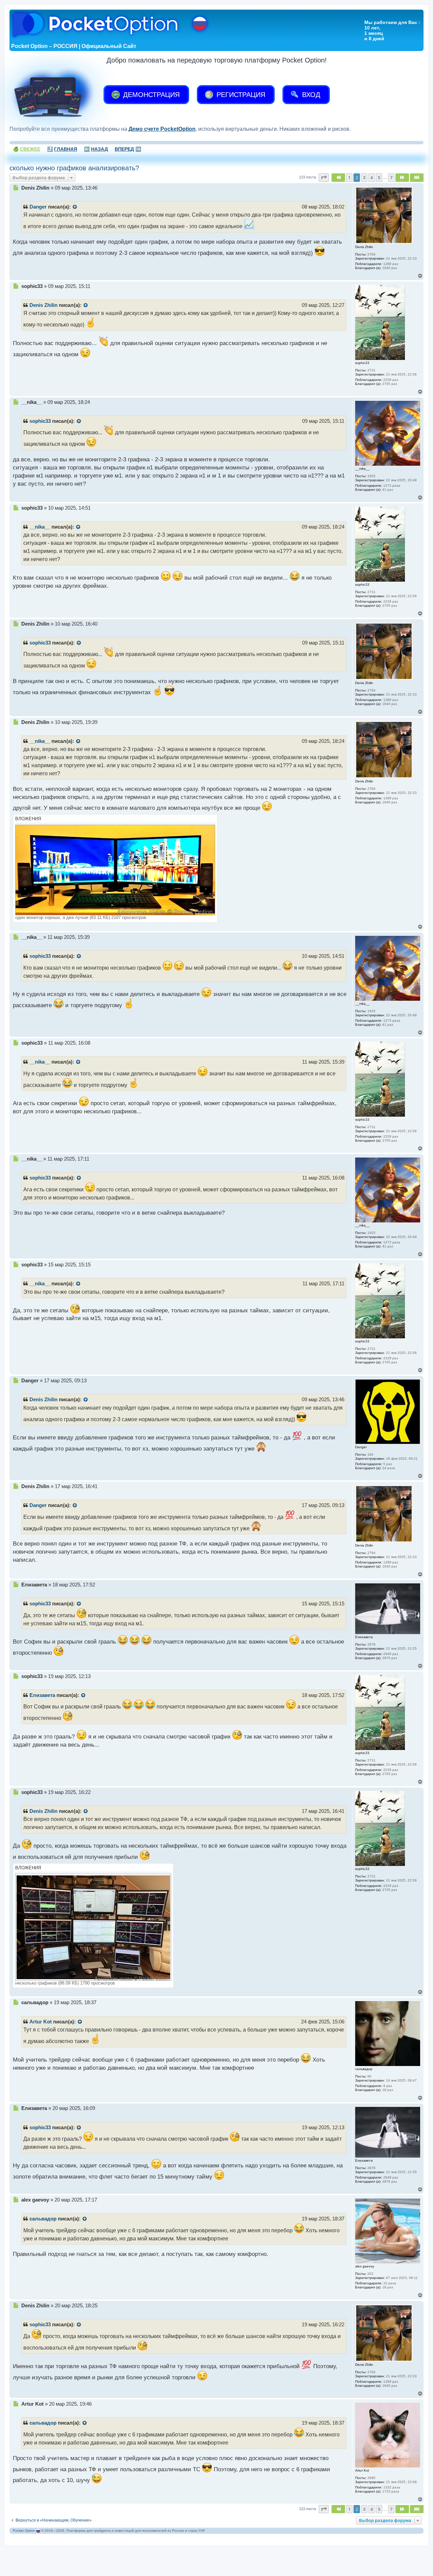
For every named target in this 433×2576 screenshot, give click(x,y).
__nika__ (40, 527)
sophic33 (40, 421)
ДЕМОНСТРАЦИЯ (150, 95)
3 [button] (364, 177)
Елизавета (42, 1695)
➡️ (128, 149)
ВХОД (310, 95)
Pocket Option (24, 2531)
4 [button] (372, 177)
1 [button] (349, 177)
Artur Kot (41, 2022)
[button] (324, 177)
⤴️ (62, 149)
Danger (38, 207)
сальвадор (43, 2219)
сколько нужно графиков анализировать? (74, 168)
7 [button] (391, 177)
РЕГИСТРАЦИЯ (240, 95)
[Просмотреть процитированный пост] (75, 207)
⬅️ (96, 149)
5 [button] (379, 177)
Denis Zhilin (43, 305)
